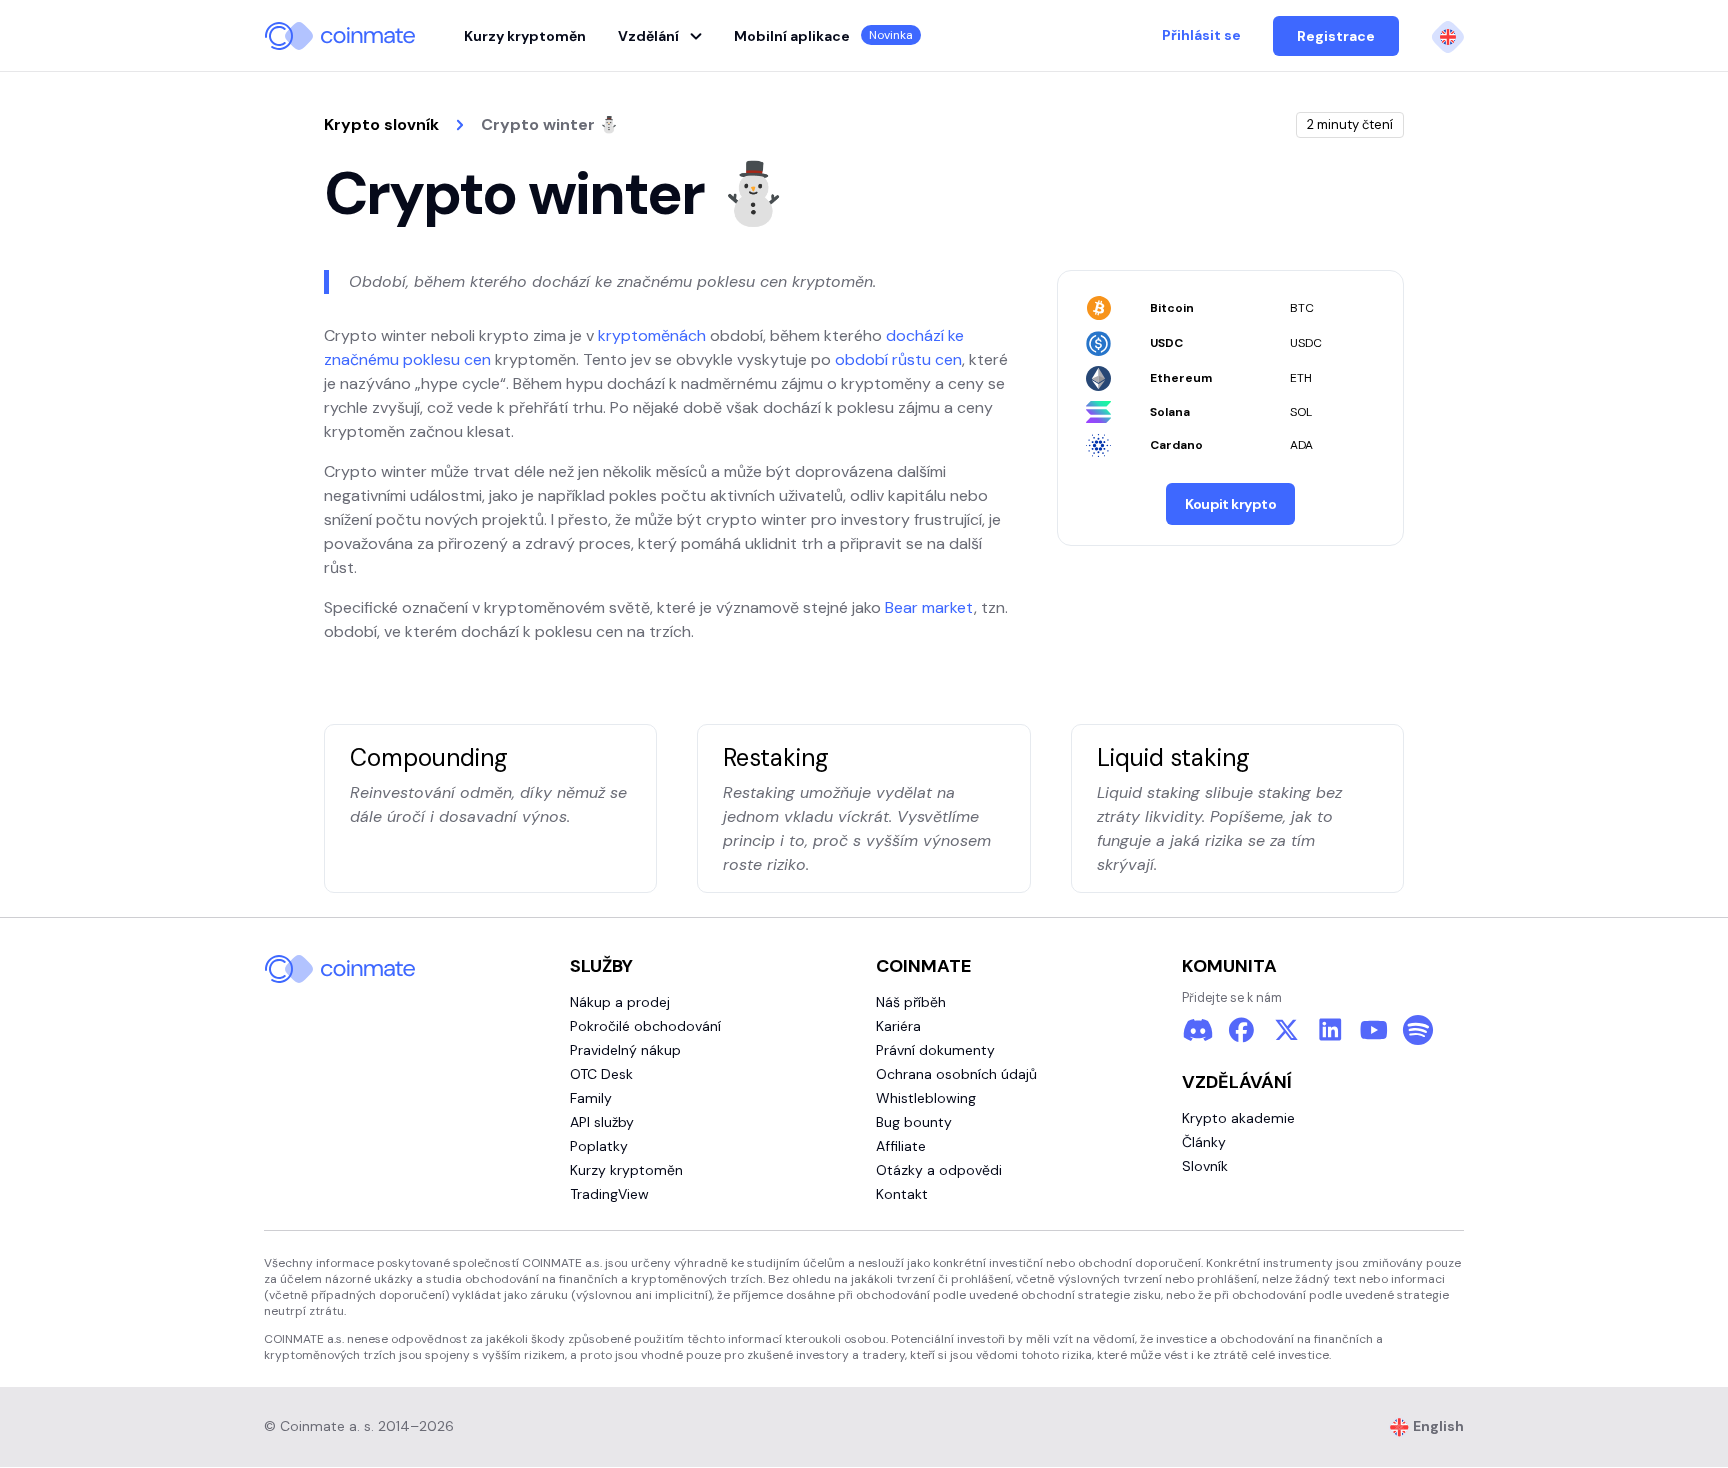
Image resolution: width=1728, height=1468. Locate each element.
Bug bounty (914, 1122)
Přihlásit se (1201, 35)
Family (591, 1098)
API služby (602, 1122)
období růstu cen (898, 359)
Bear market (929, 607)
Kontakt (902, 1194)
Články (1204, 1142)
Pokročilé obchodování (645, 1026)
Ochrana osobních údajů (956, 1074)
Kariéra (898, 1026)
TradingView (609, 1194)
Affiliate (901, 1146)
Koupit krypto (1230, 504)
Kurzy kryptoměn (525, 36)
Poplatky (599, 1146)
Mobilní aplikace (823, 36)
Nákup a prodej (620, 1002)
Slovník (1205, 1166)
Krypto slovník (381, 124)
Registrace (1336, 36)
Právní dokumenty (935, 1050)
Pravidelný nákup (625, 1050)
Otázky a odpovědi (939, 1170)
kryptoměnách (652, 335)
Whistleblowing (926, 1098)
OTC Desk (601, 1074)
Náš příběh (911, 1002)
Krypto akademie (1238, 1118)
